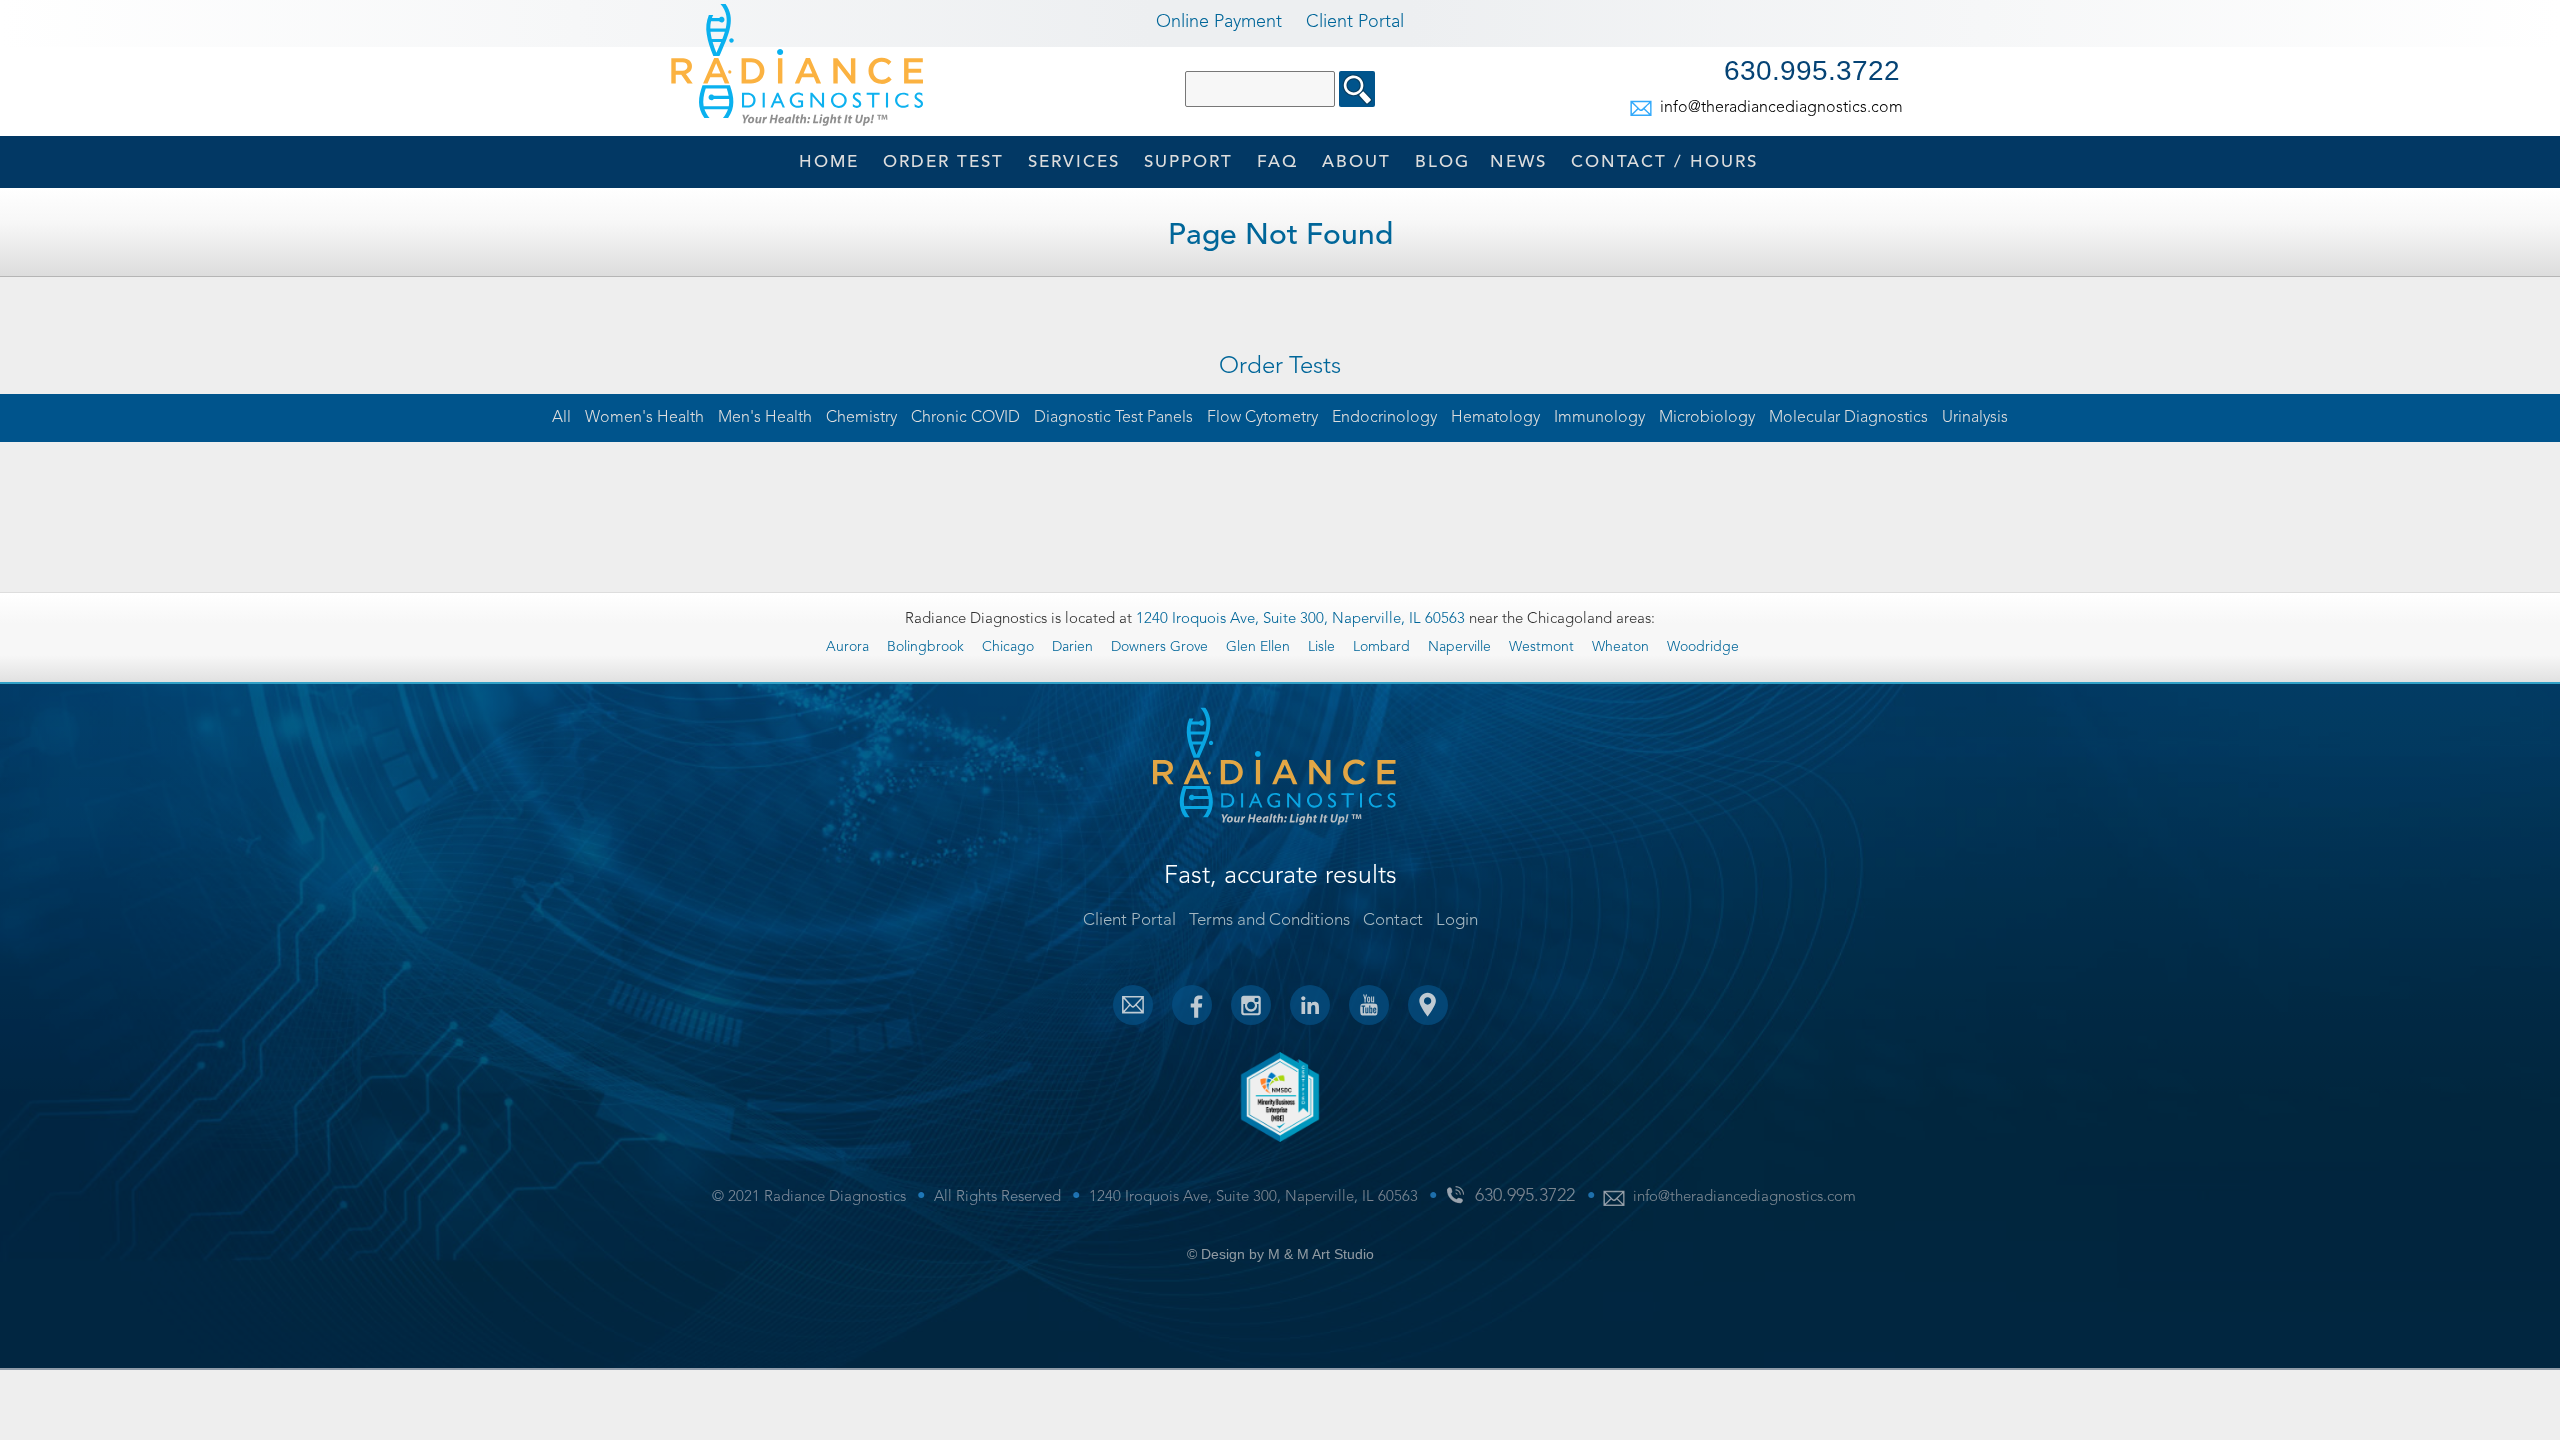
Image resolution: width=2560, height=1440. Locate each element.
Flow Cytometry (1262, 418)
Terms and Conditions (1269, 920)
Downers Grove (1159, 647)
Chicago (1008, 647)
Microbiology (1707, 418)
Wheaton (1620, 647)
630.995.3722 (1812, 70)
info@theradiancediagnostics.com (1780, 108)
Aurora (847, 647)
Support (1188, 162)
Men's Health (765, 418)
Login (1457, 920)
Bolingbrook (925, 647)
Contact (1664, 162)
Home (829, 162)
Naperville (1459, 647)
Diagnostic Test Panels (1113, 418)
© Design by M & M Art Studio (1280, 1254)
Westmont (1541, 647)
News (1518, 162)
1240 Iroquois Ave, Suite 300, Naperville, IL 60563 (1302, 619)
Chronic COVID (965, 418)
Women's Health (644, 418)
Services (1074, 162)
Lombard (1381, 647)
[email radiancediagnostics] (1133, 1005)
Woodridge (1703, 647)
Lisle (1321, 647)
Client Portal (1355, 22)
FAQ (1277, 162)
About (1356, 162)
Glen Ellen (1258, 647)
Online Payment (1219, 22)
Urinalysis (1975, 418)
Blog (1442, 162)
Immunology (1599, 418)
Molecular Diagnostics (1848, 418)
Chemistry (861, 418)
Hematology (1495, 418)
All (561, 418)
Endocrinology (1384, 418)
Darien (1072, 647)
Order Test (943, 162)
